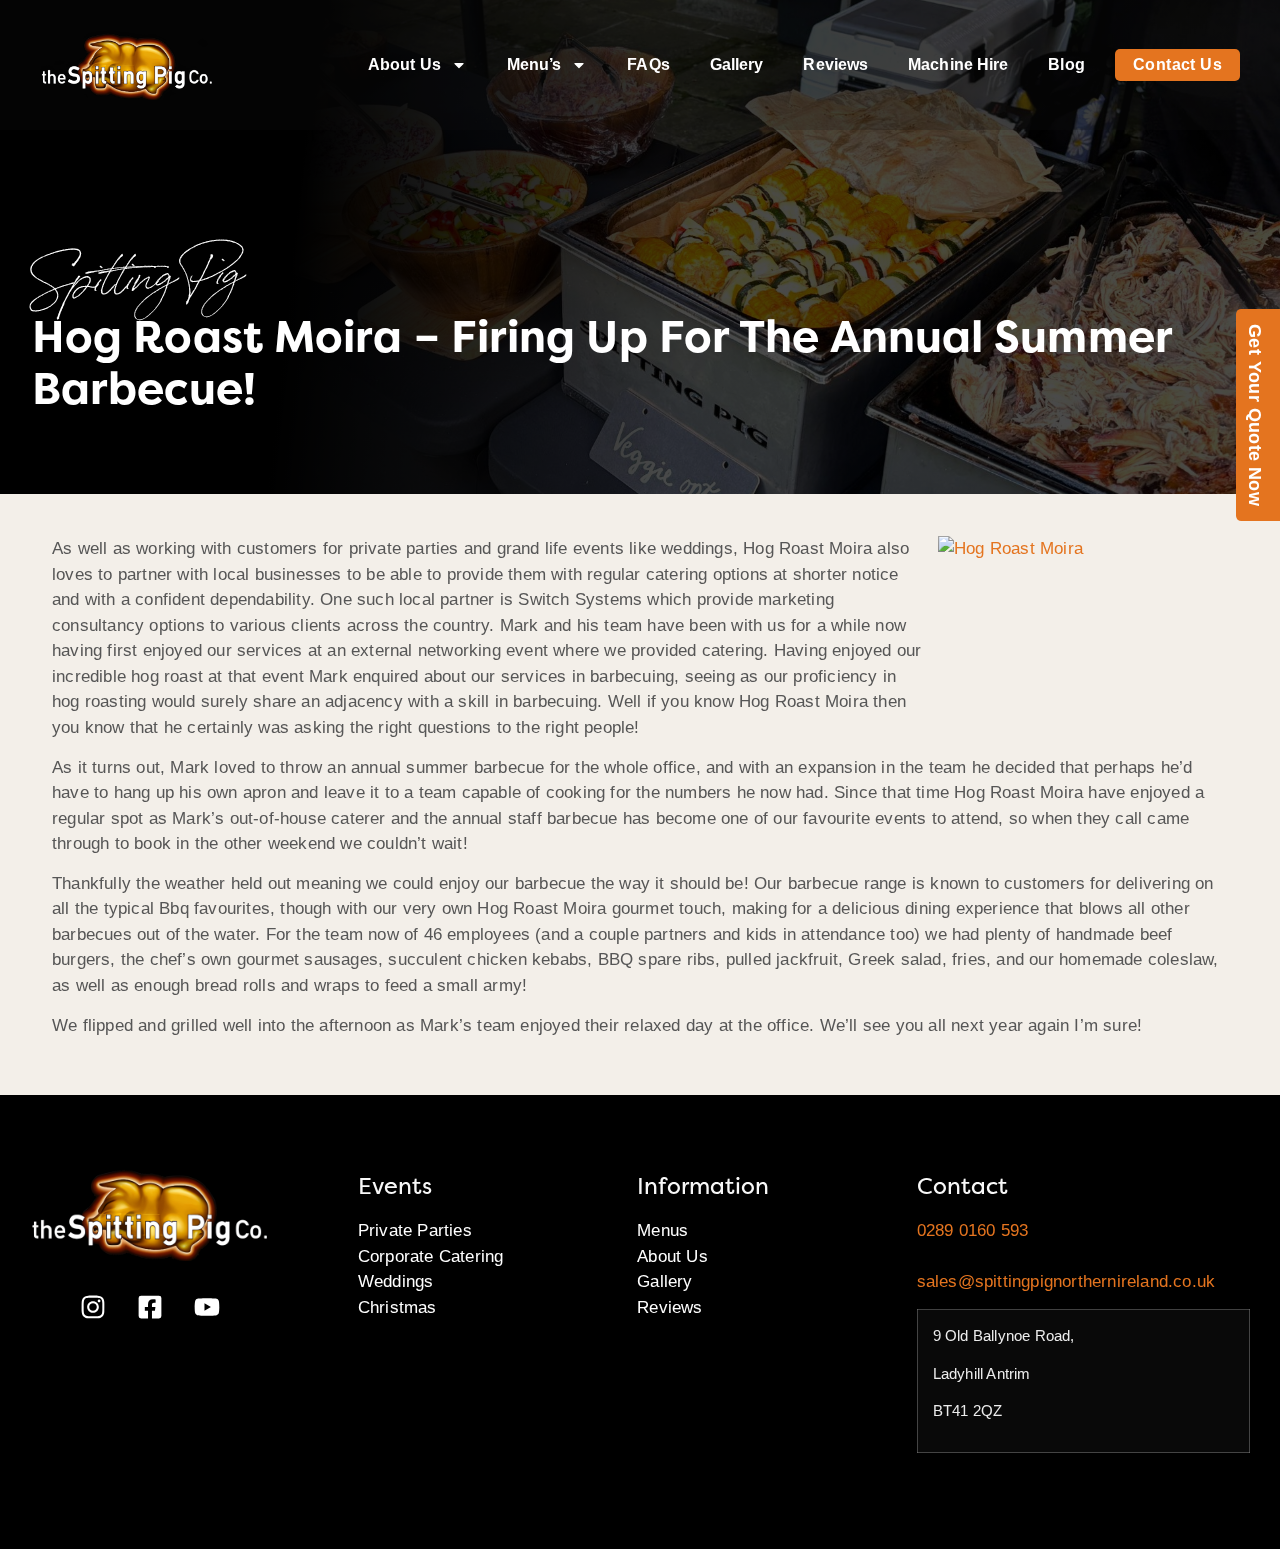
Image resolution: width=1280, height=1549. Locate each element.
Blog (1066, 64)
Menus (662, 1230)
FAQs (648, 64)
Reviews (835, 64)
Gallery (737, 64)
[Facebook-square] (150, 1307)
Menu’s (534, 64)
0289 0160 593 (973, 1230)
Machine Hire (958, 64)
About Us (404, 64)
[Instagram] (93, 1307)
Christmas (397, 1307)
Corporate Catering (431, 1256)
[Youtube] (207, 1307)
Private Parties (415, 1230)
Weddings (396, 1281)
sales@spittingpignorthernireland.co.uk (1066, 1281)
